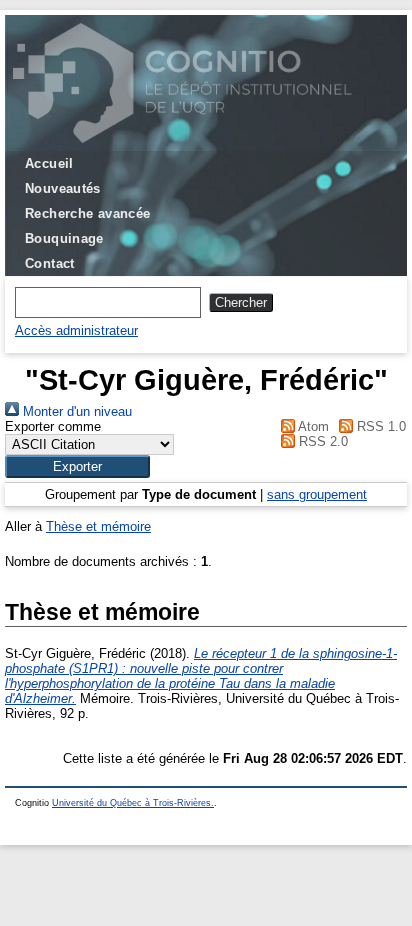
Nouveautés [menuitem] (63, 188)
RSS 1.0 (379, 426)
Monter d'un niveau (75, 411)
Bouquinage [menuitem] (64, 238)
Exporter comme (53, 426)
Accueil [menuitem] (49, 163)
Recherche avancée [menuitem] (88, 213)
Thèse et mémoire (98, 526)
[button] (77, 466)
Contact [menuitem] (50, 263)
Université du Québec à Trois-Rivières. (133, 803)
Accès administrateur (76, 330)
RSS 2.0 (321, 441)
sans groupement (317, 494)
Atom (312, 426)
